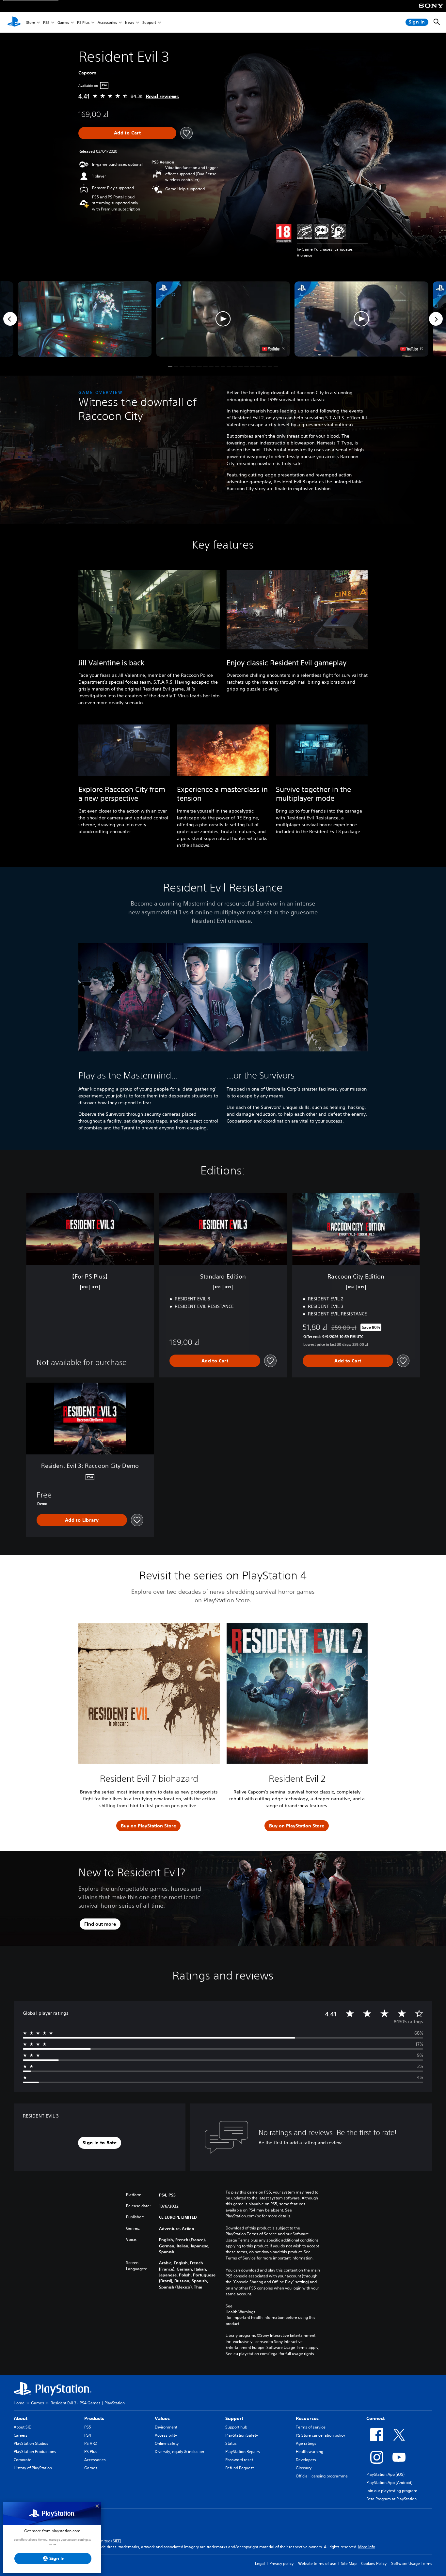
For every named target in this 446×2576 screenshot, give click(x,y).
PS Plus (83, 22)
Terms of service (311, 2427)
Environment (166, 2427)
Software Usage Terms (412, 2563)
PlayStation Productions (35, 2452)
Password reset (239, 2460)
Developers (306, 2460)
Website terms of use (317, 2563)
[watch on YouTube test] (273, 349)
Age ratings (306, 2443)
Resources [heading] (307, 2418)
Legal (260, 2563)
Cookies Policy (374, 2563)
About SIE (22, 2427)
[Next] (436, 319)
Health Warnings (240, 2312)
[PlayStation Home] (14, 22)
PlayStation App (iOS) (385, 2474)
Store (31, 22)
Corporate (23, 2460)
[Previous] (10, 319)
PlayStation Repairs (243, 2452)
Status (231, 2443)
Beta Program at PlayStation (391, 2499)
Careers (21, 2435)
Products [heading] (94, 2418)
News (130, 22)
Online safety (167, 2443)
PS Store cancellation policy (320, 2435)
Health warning (310, 2452)
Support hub (236, 2427)
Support (149, 22)
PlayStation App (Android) (389, 2483)
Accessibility (166, 2435)
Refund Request (239, 2468)
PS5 (46, 22)
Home (19, 2403)
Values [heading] (162, 2418)
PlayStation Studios (31, 2443)
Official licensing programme (322, 2476)
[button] (223, 319)
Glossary (304, 2468)
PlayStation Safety (242, 2435)
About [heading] (21, 2418)
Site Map (349, 2563)
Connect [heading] (375, 2418)
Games (63, 22)
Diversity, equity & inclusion (179, 2452)
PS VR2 (90, 2443)
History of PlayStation (33, 2468)
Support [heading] (234, 2418)
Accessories (107, 22)
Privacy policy (281, 2563)
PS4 (88, 2435)
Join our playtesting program (392, 2491)
